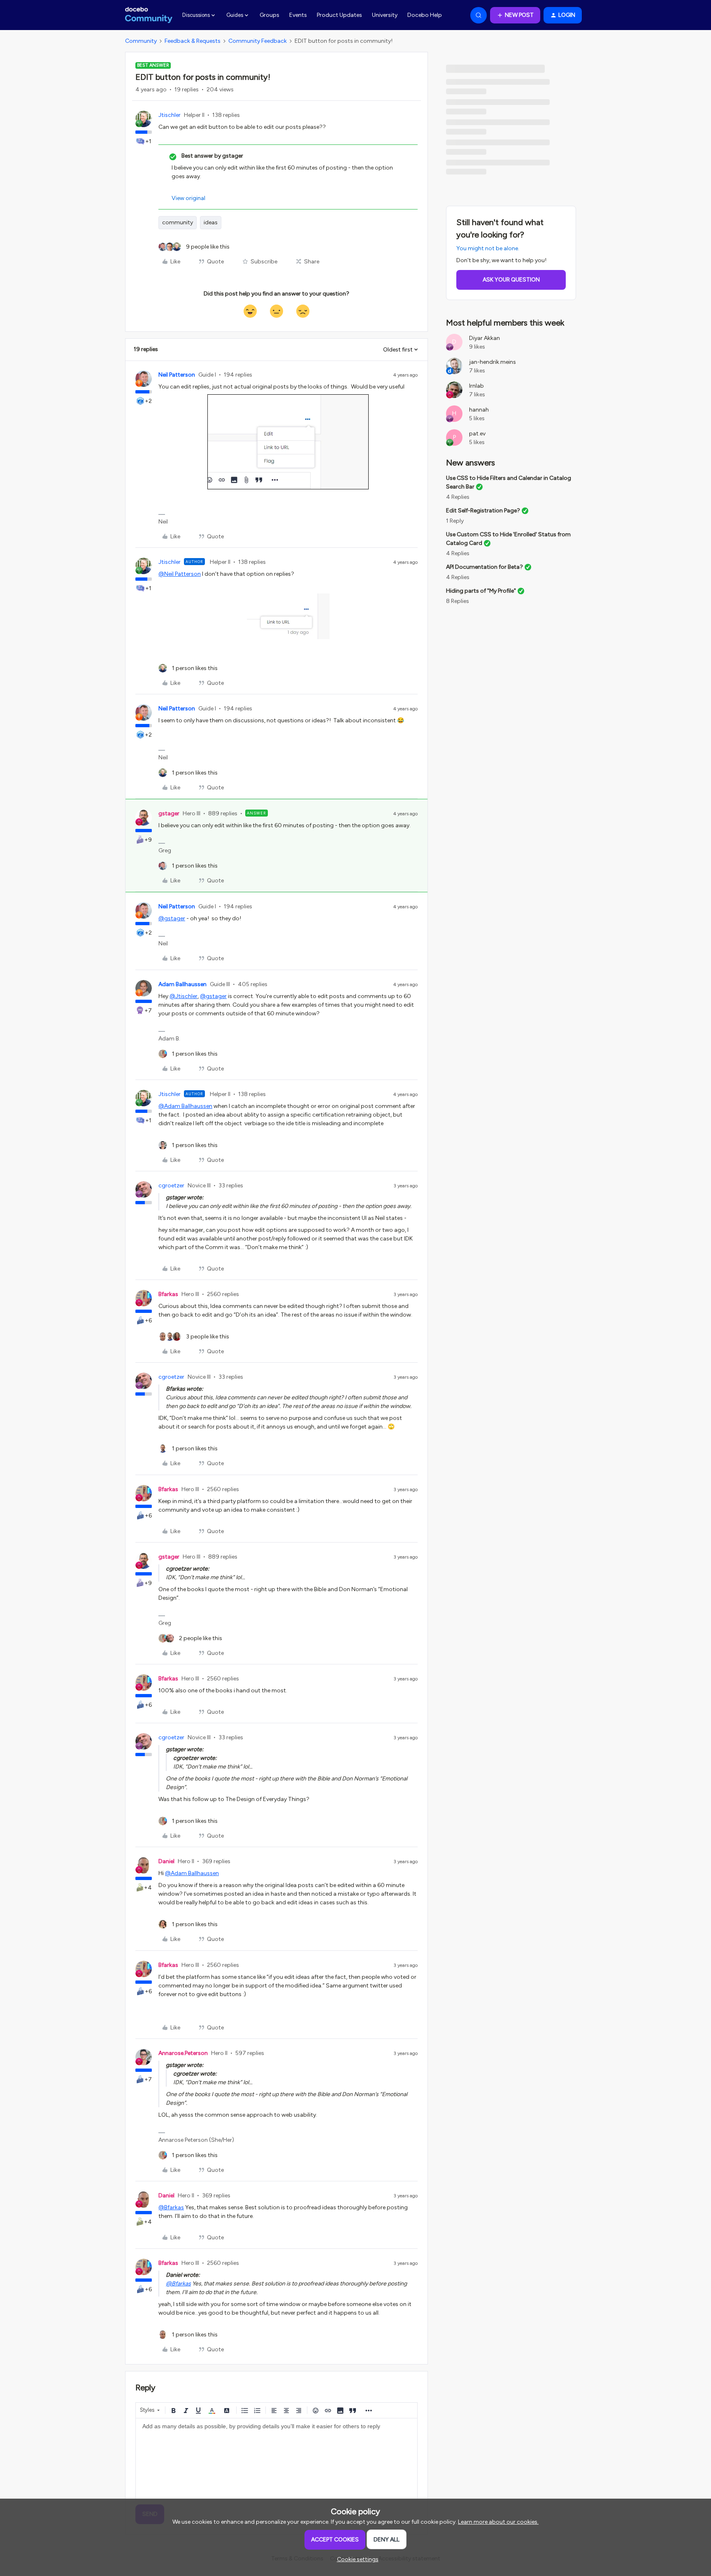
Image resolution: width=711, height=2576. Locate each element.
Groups (270, 15)
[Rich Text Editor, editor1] (276, 2460)
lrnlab (476, 386)
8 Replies (458, 601)
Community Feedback (258, 41)
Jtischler (170, 115)
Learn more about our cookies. (498, 2522)
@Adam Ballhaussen (185, 1106)
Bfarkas (168, 1294)
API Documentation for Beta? (484, 567)
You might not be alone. (488, 248)
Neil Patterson (177, 375)
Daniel (166, 1861)
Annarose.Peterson (183, 2053)
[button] (515, 15)
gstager (169, 813)
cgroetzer (171, 1186)
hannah (479, 410)
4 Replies (458, 497)
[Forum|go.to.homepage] (149, 15)
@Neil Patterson (180, 574)
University (385, 15)
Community (141, 41)
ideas (211, 222)
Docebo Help (425, 15)
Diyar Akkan (484, 338)
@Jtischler (184, 996)
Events (298, 15)
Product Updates (339, 15)
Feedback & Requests (193, 41)
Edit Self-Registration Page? (483, 511)
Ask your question (511, 280)
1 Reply (455, 521)
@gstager (172, 918)
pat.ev (477, 434)
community (178, 222)
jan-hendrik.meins (493, 362)
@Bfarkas (171, 2207)
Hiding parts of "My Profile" (481, 591)
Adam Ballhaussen (182, 984)
